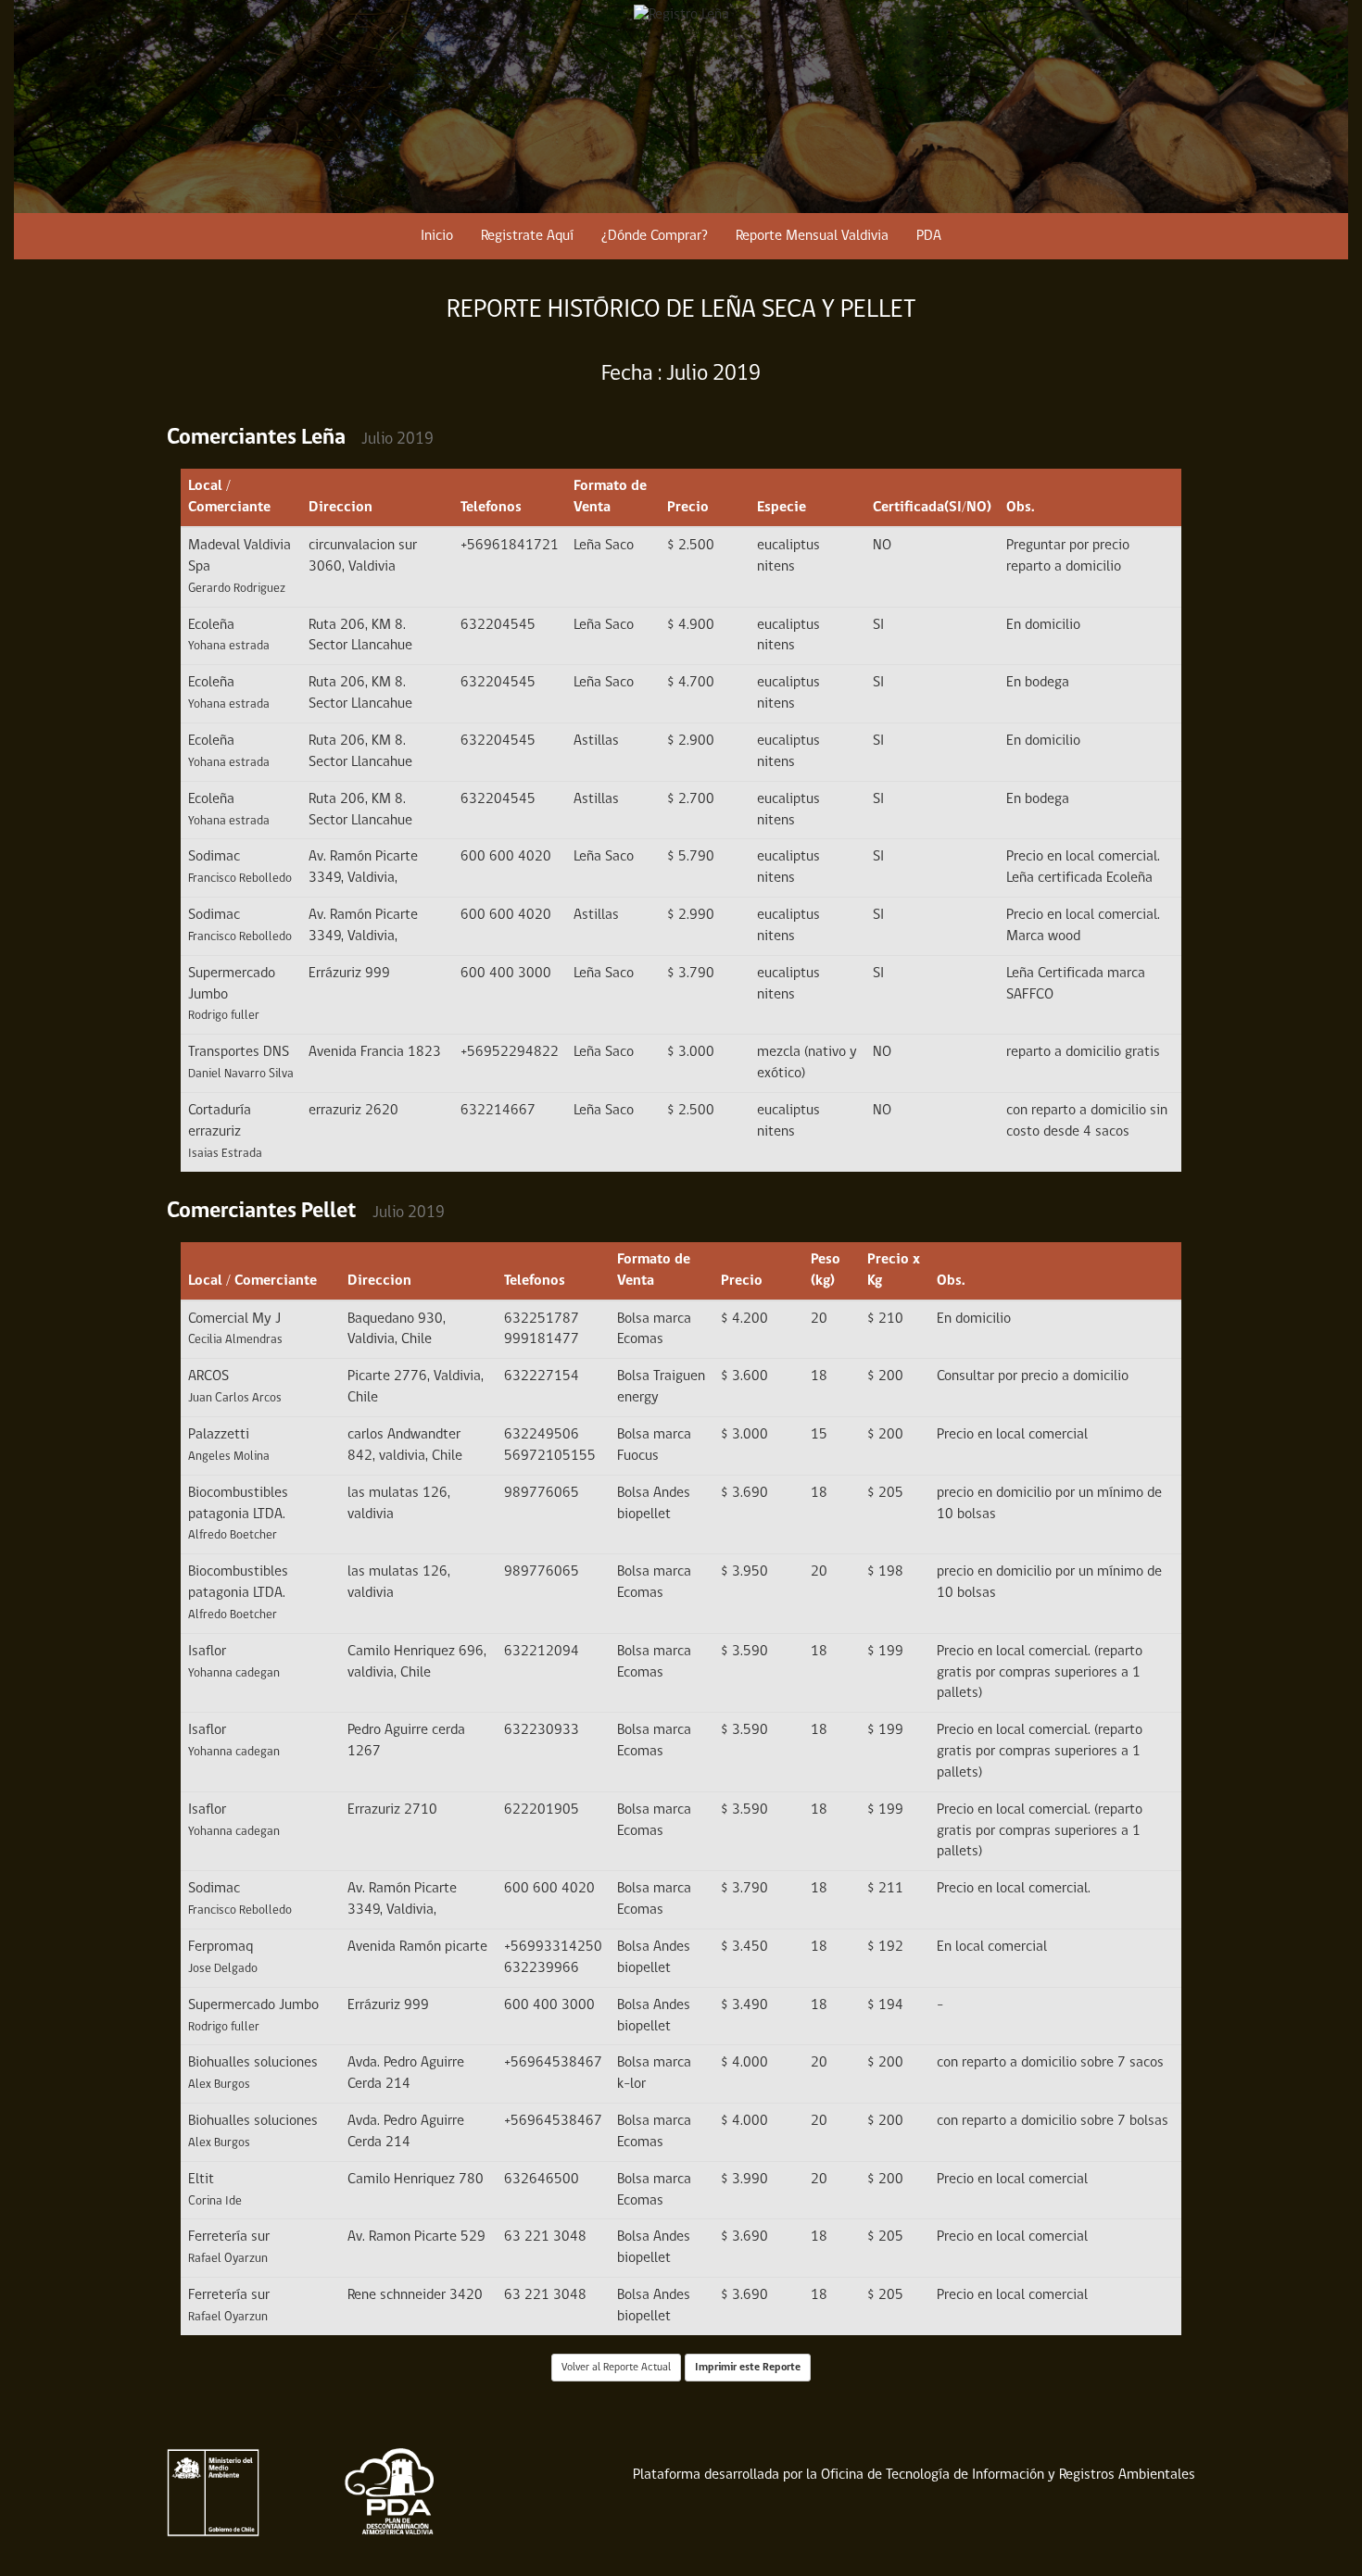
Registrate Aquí (527, 236)
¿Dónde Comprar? (655, 236)
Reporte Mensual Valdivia (812, 236)
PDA (929, 236)
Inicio (437, 236)
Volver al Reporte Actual (616, 2368)
